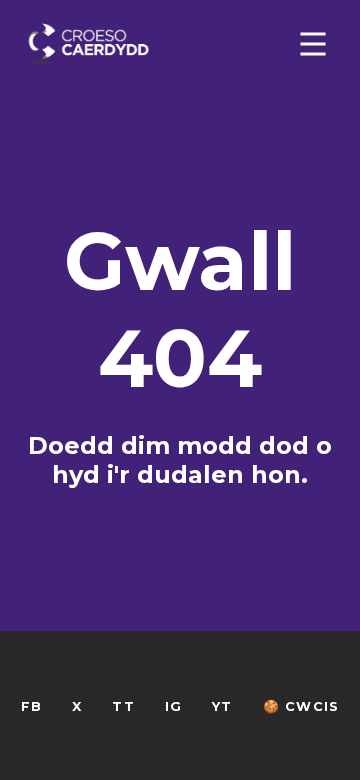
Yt (222, 706)
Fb (31, 706)
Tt (123, 706)
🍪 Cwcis (301, 706)
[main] (180, 390)
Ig (173, 706)
